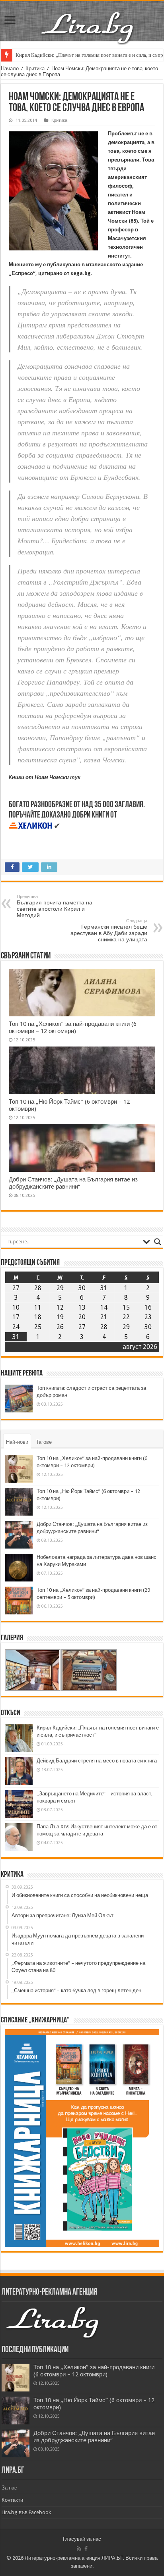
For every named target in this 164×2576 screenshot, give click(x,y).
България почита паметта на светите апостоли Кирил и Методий (55, 906)
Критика (35, 68)
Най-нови (17, 1442)
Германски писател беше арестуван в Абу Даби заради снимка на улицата (109, 930)
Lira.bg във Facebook (26, 2512)
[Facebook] (86, 2549)
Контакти (12, 2500)
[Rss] (79, 2549)
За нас (9, 2488)
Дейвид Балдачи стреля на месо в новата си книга (97, 1761)
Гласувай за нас (82, 2539)
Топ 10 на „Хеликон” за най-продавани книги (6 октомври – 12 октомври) (73, 1027)
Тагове (44, 1442)
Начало (10, 68)
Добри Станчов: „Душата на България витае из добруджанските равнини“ (73, 1183)
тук (75, 777)
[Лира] (88, 19)
